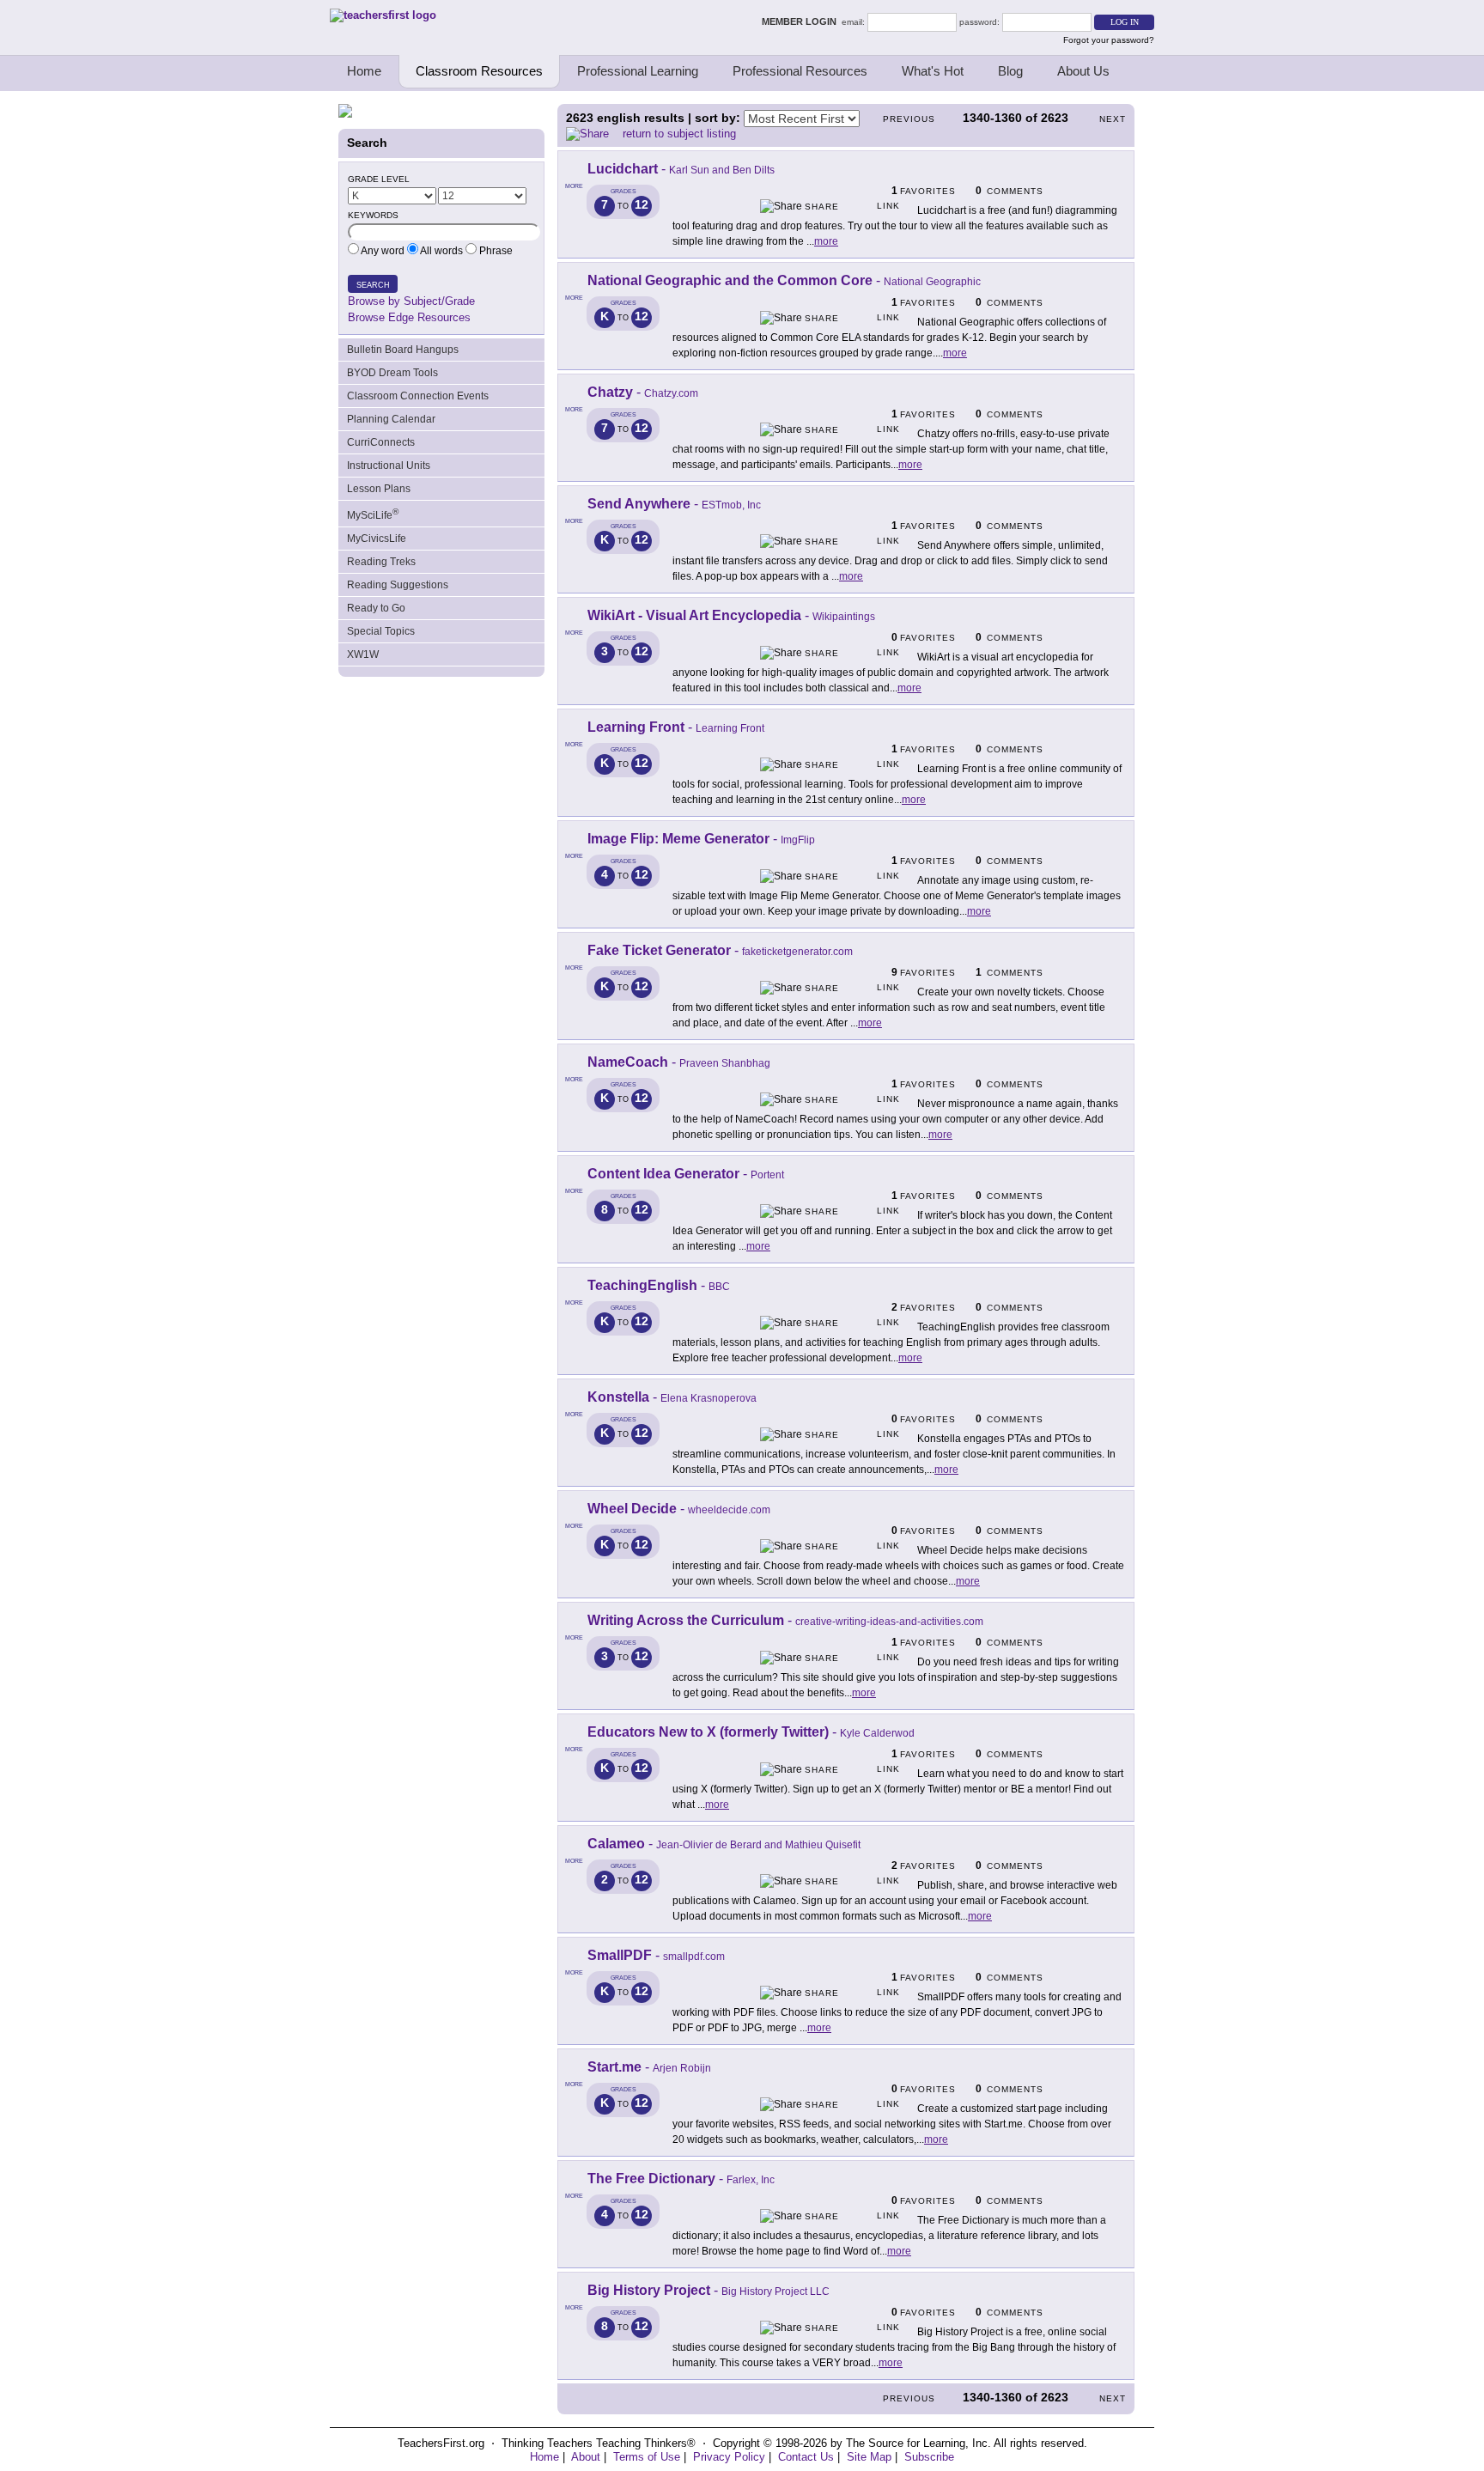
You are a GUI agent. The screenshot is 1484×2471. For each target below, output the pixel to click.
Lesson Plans (379, 489)
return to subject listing (679, 134)
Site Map (869, 2457)
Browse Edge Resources (409, 317)
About (586, 2457)
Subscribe (929, 2457)
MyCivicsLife (377, 539)
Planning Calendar (391, 419)
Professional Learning (638, 71)
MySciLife (373, 514)
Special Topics (381, 631)
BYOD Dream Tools (392, 373)
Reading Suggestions (398, 585)
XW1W (363, 654)
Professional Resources (800, 71)
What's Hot (933, 71)
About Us (1083, 71)
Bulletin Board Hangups (403, 350)
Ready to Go (376, 608)
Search (373, 285)
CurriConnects (381, 442)
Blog (1010, 71)
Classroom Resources (479, 71)
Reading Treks (381, 562)
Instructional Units (389, 466)
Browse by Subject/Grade (411, 301)
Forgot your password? (1109, 40)
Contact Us (806, 2457)
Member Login (802, 21)
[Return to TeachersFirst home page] (383, 15)
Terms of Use (647, 2457)
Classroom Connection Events (418, 396)
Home (364, 71)
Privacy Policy (729, 2457)
